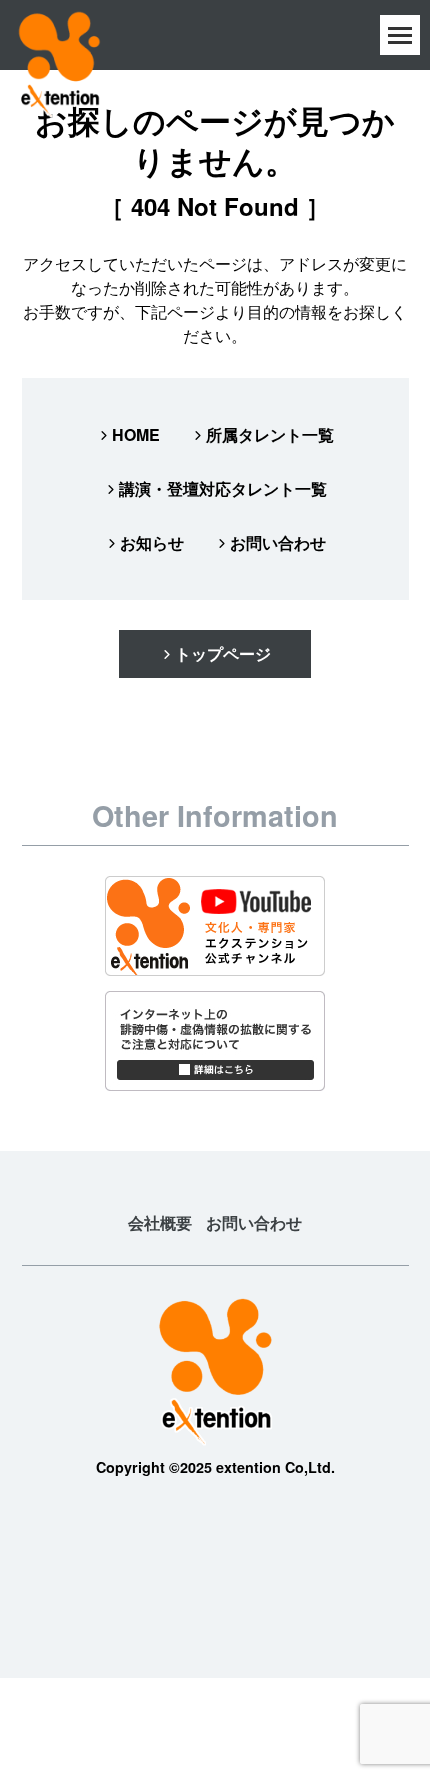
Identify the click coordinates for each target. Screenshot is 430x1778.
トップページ (223, 653)
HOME (136, 434)
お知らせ (152, 542)
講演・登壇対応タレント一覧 (223, 488)
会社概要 (160, 1222)
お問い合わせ (278, 542)
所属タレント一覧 (270, 434)
